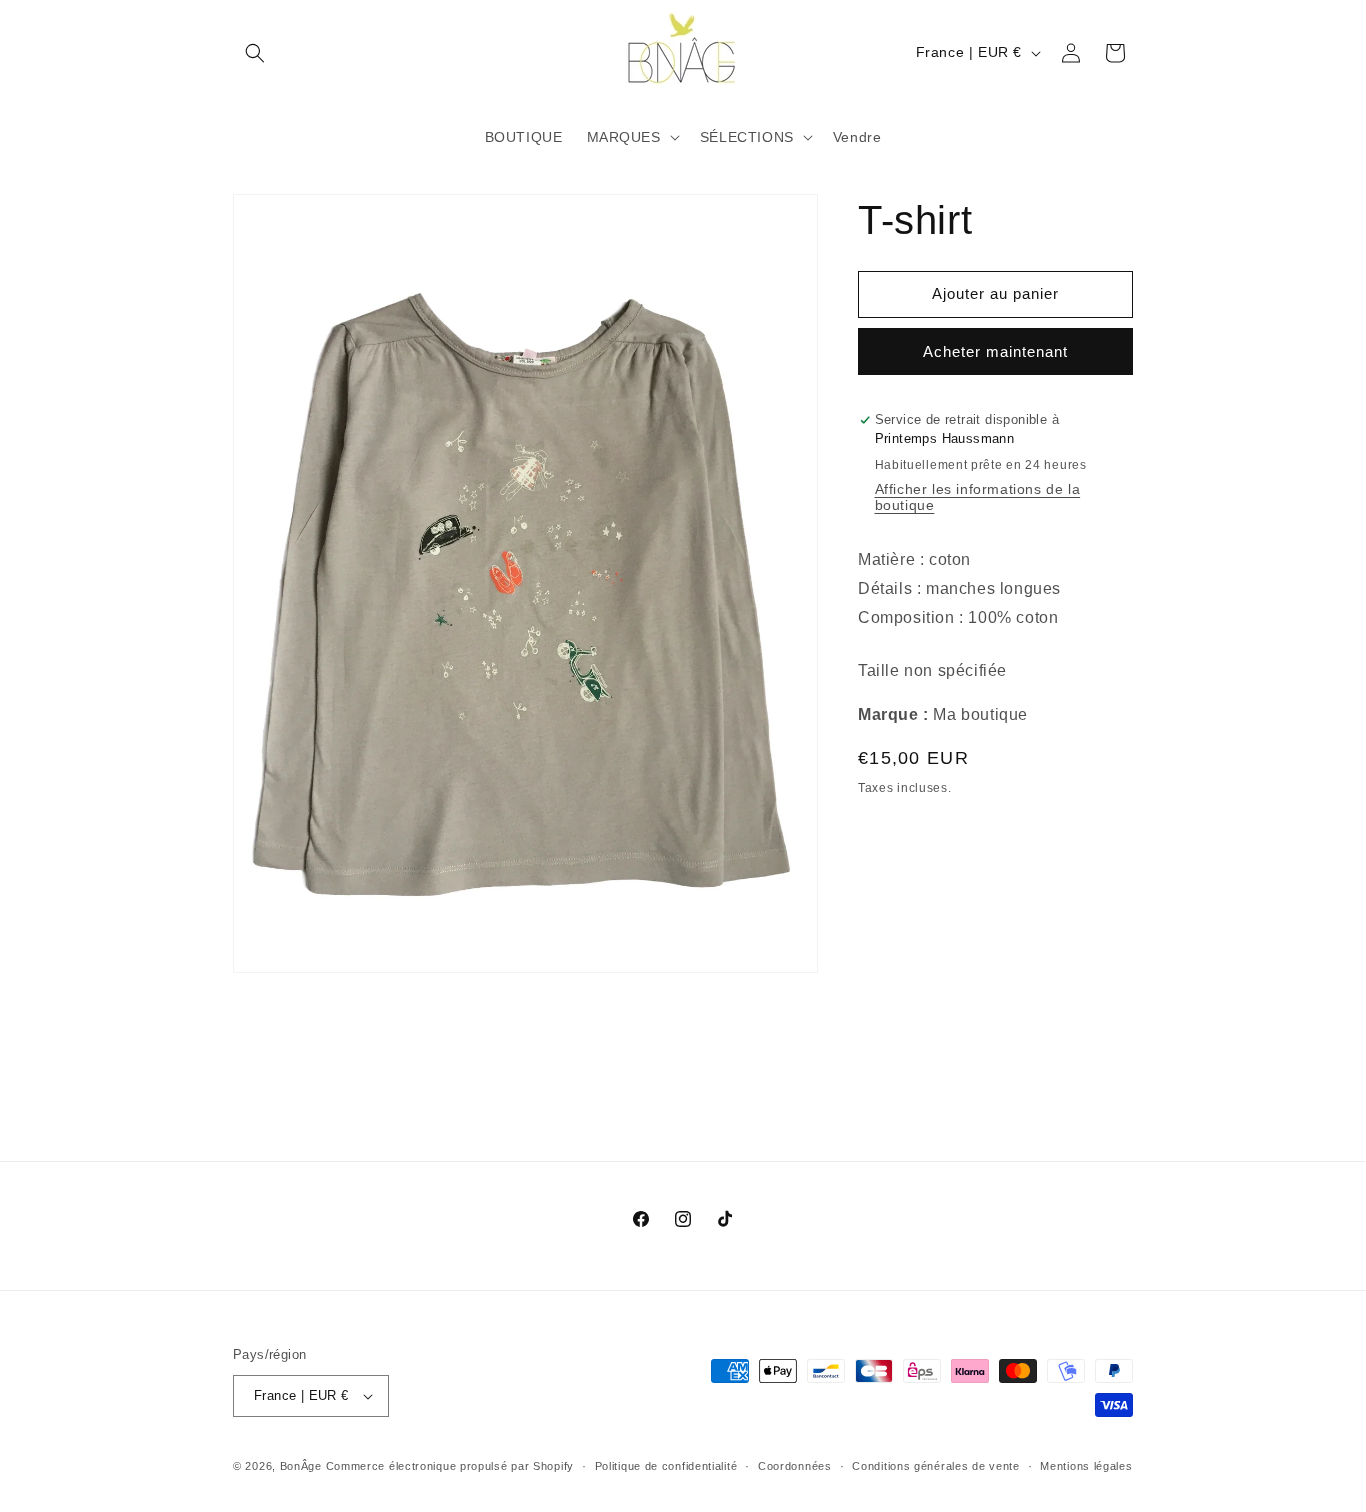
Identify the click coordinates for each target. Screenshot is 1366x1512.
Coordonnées (795, 1465)
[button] (255, 53)
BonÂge (301, 1466)
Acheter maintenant (995, 351)
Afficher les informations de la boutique (978, 497)
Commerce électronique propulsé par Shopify (450, 1466)
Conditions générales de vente (935, 1465)
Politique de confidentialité (666, 1465)
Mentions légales (1086, 1465)
